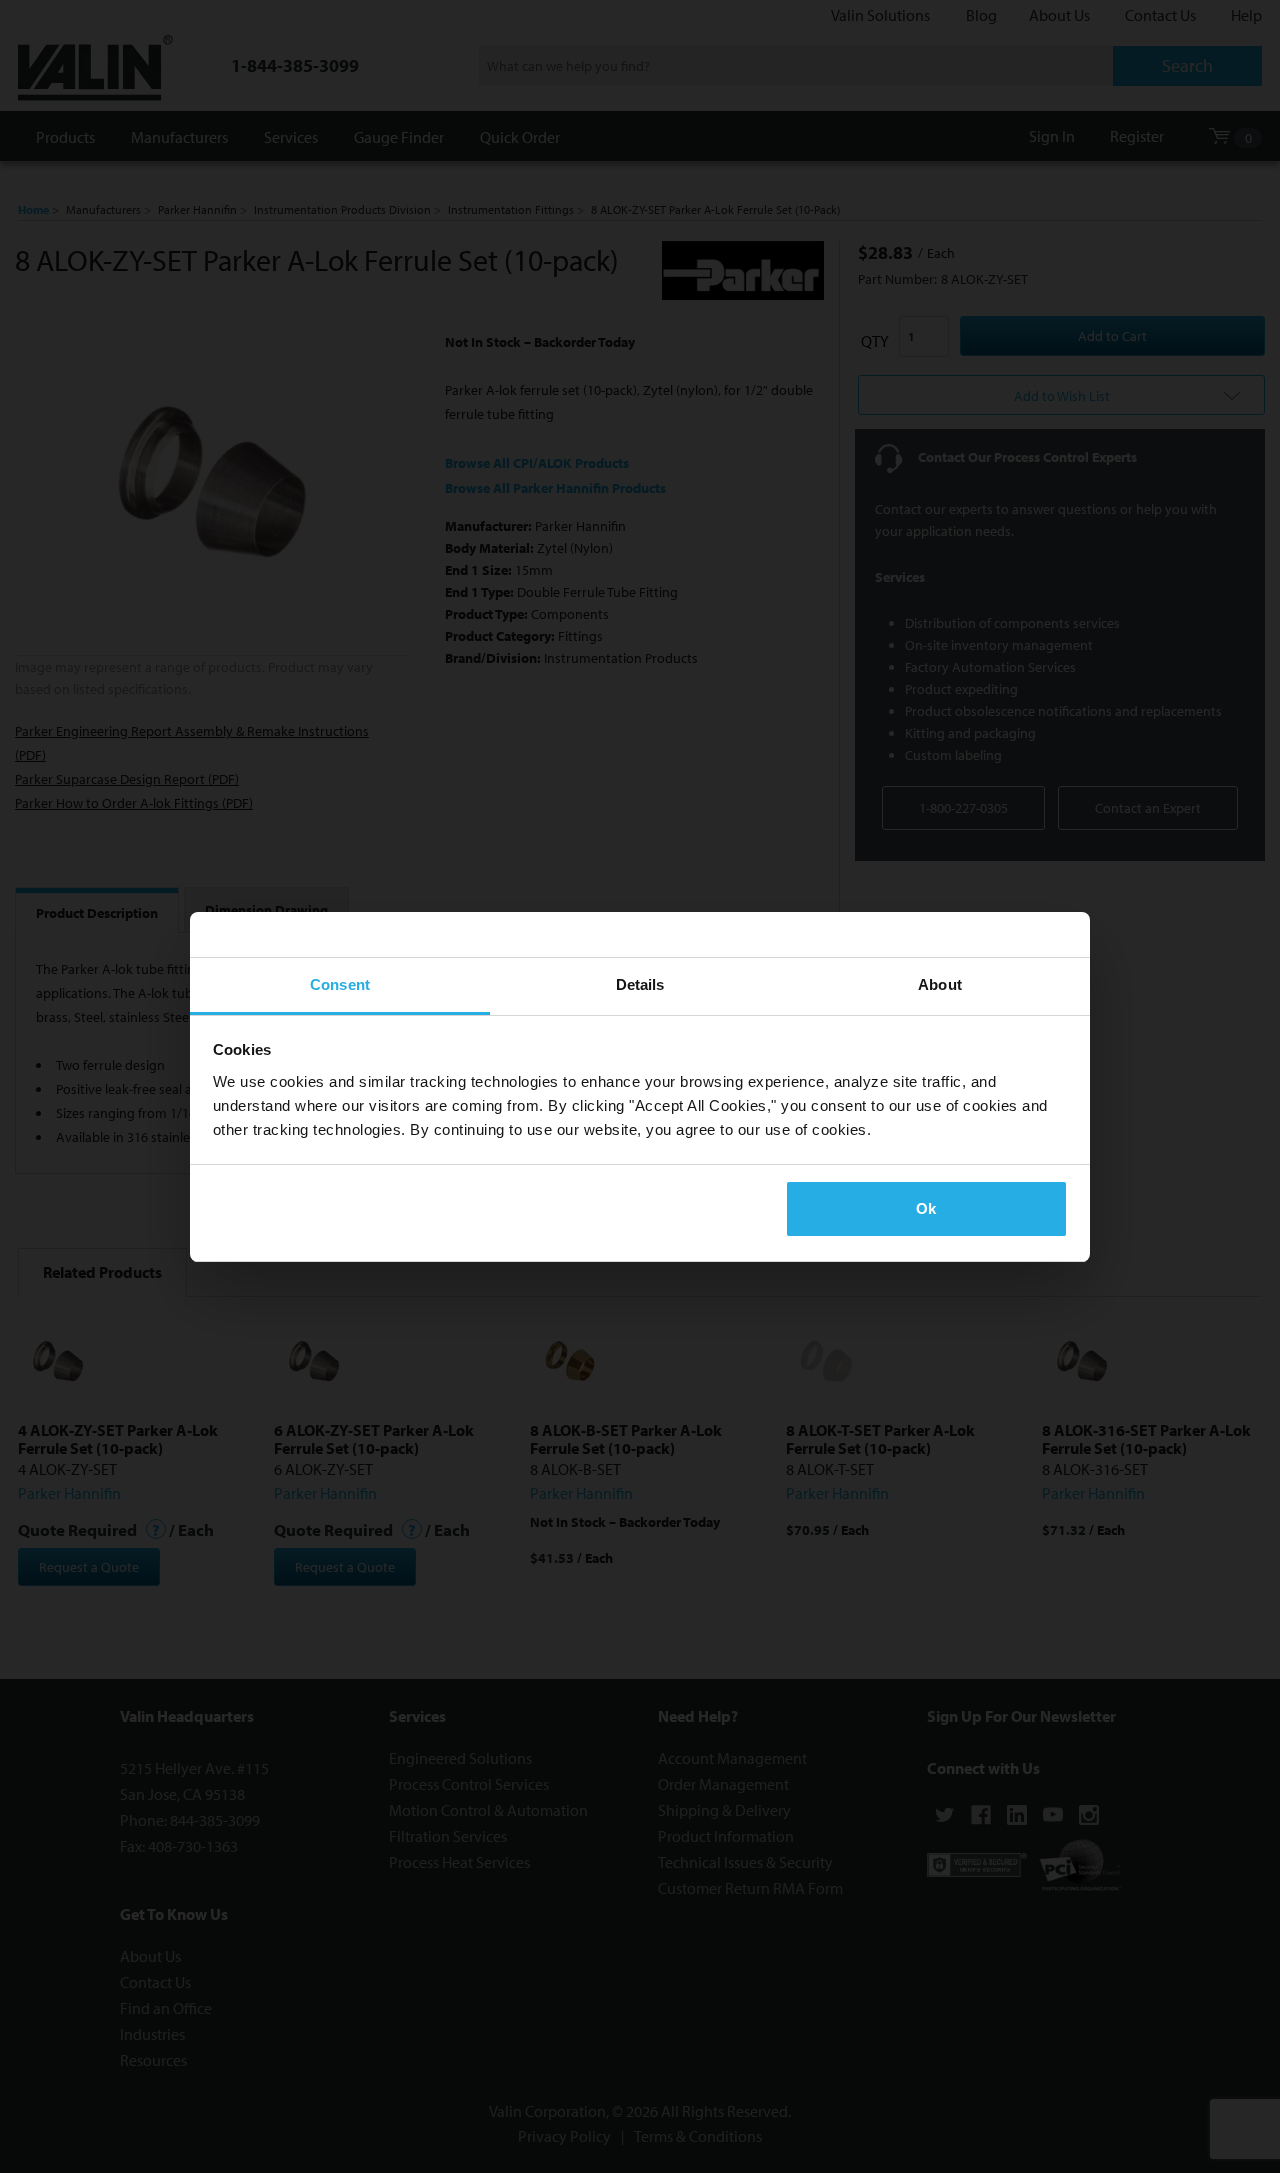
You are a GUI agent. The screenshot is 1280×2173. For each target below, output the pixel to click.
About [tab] (940, 984)
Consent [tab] (340, 984)
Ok (926, 1208)
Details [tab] (640, 984)
